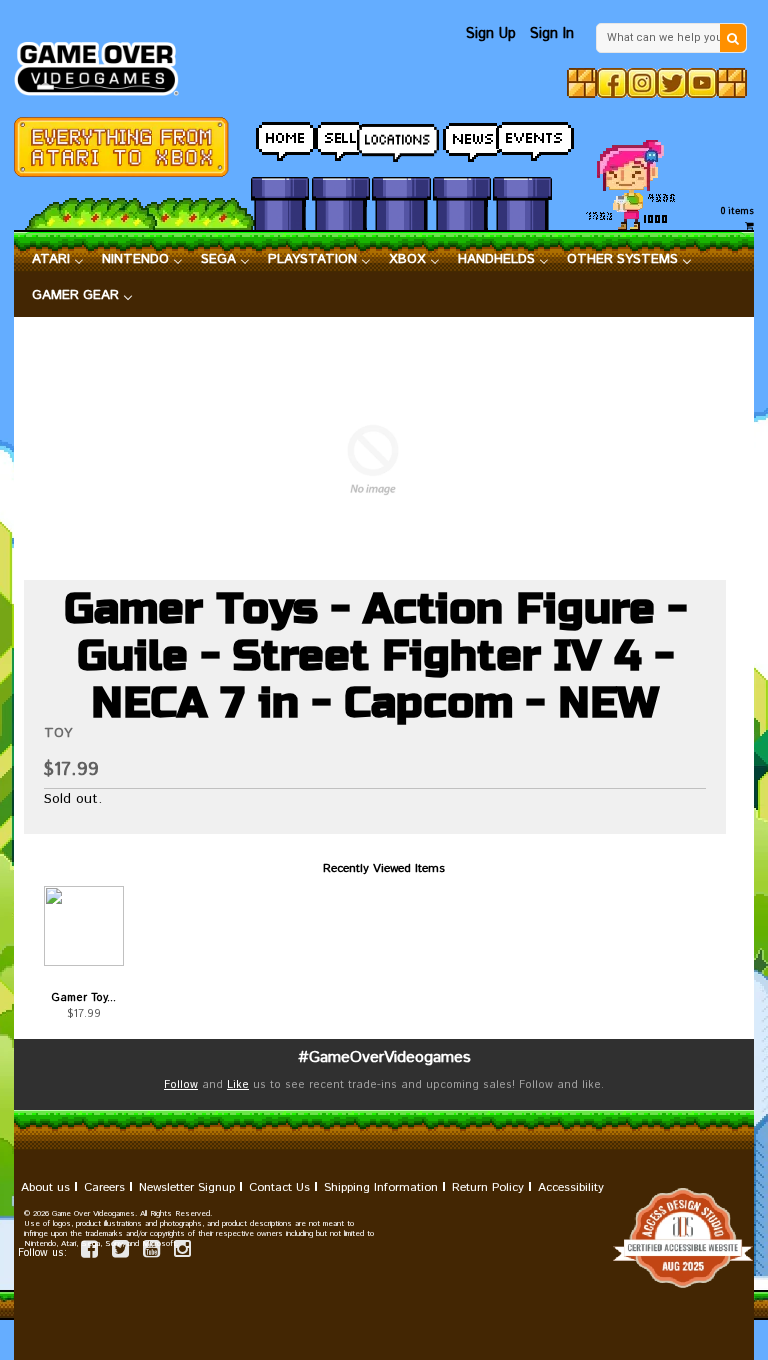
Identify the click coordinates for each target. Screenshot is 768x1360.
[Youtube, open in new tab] (702, 83)
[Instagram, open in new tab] (642, 83)
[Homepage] (103, 63)
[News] (462, 136)
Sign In (552, 33)
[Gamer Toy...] (84, 926)
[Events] (522, 136)
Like (238, 1085)
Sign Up (491, 33)
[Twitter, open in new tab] (672, 83)
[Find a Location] (401, 137)
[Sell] (341, 136)
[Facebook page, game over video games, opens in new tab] (89, 1252)
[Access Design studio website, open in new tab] (384, 1238)
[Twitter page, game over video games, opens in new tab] (120, 1252)
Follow (181, 1085)
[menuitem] (58, 260)
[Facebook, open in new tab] (612, 83)
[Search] (733, 38)
